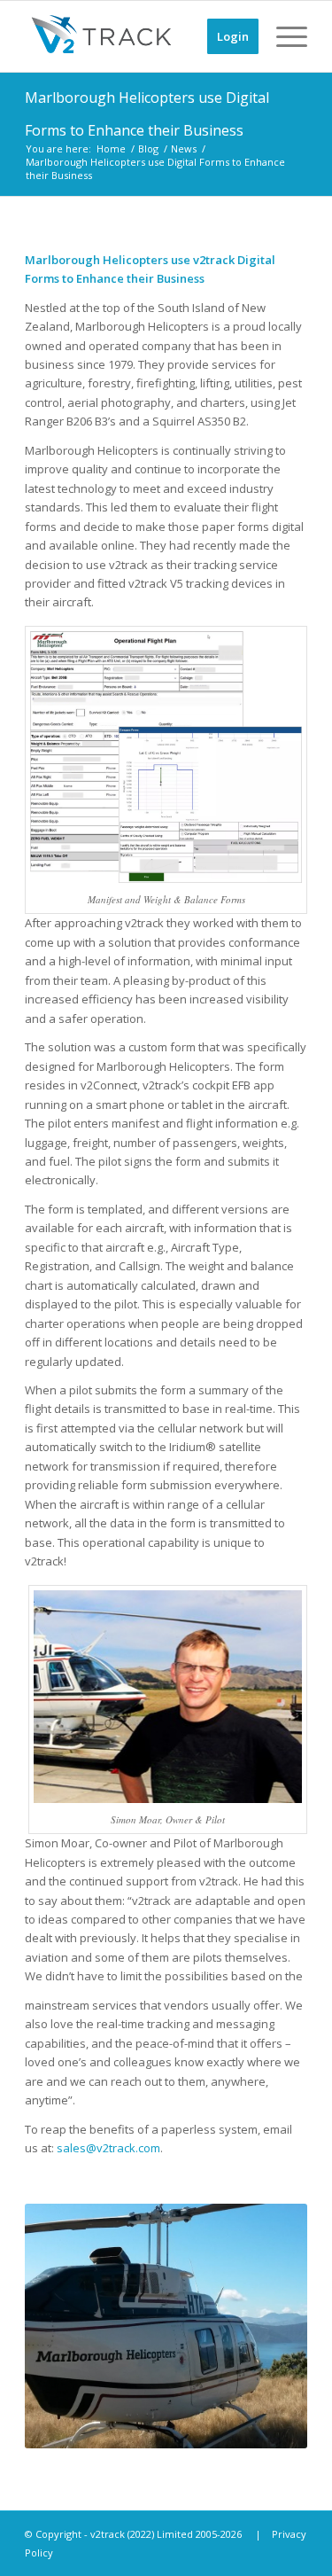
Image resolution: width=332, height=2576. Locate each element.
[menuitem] (224, 36)
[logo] (138, 36)
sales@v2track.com (108, 2148)
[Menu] (283, 36)
